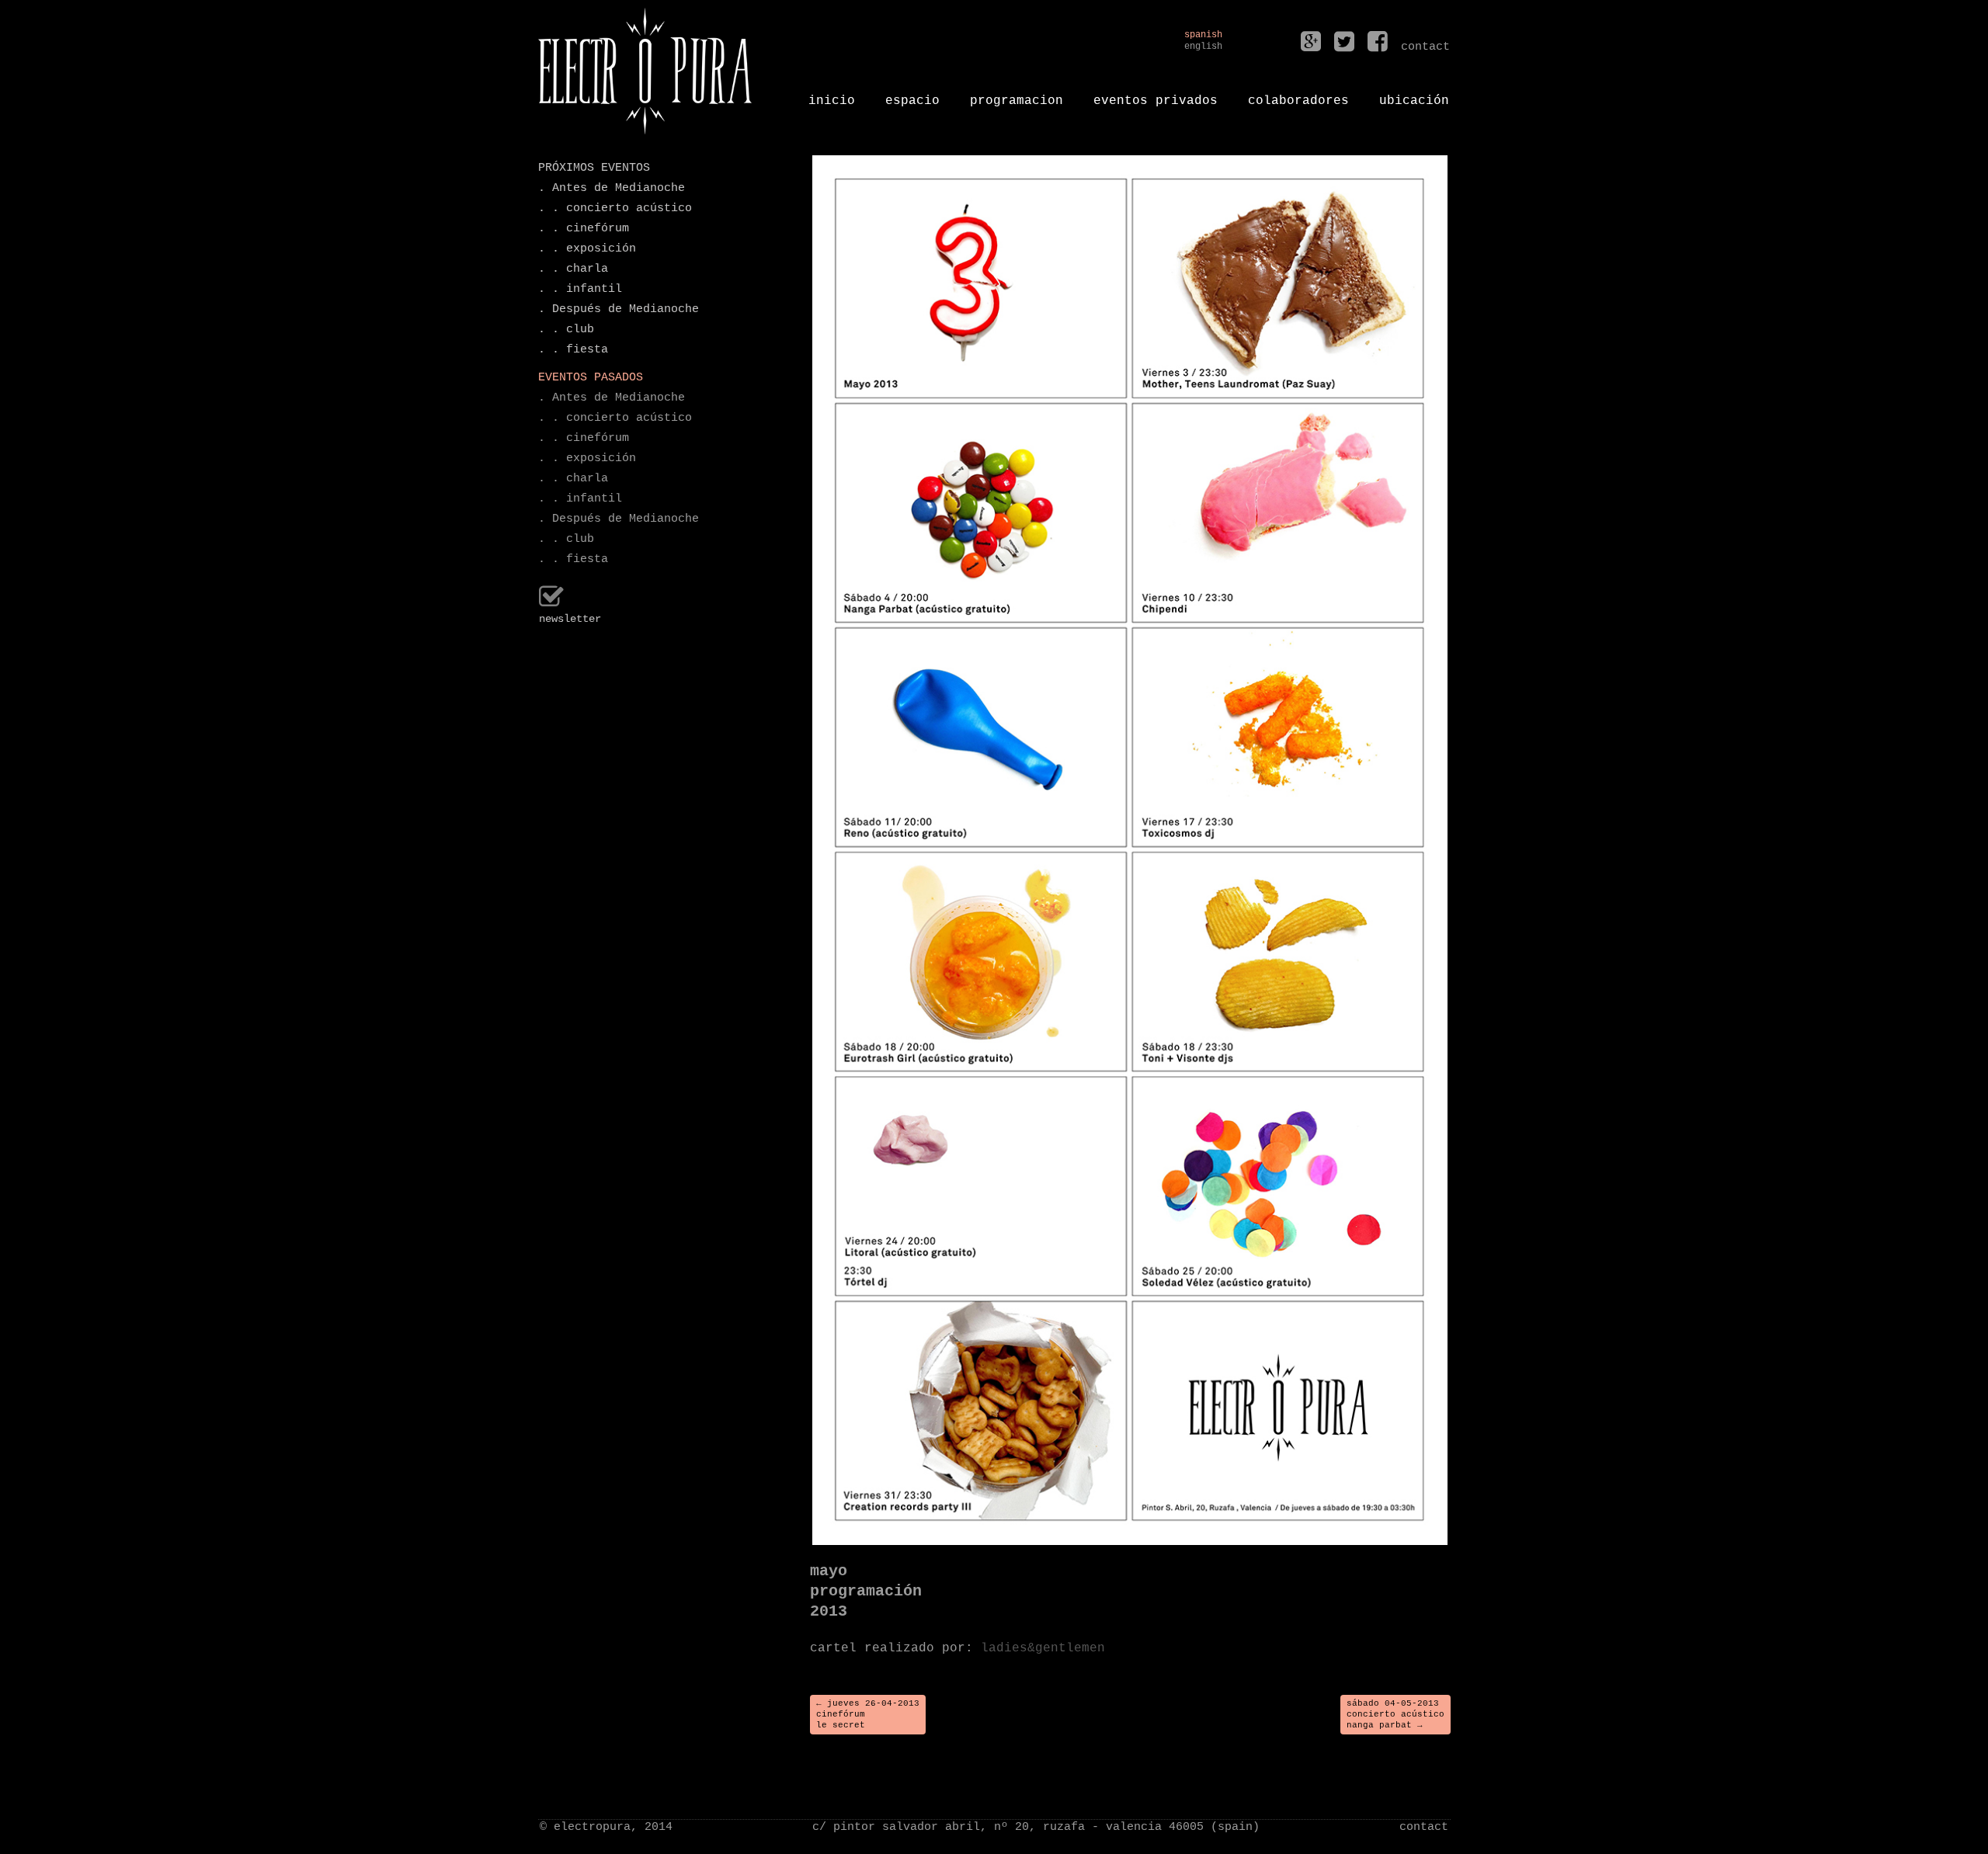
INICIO (832, 95)
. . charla (573, 269)
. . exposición (587, 249)
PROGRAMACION (1017, 95)
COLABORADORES (1298, 95)
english (1203, 47)
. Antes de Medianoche (612, 188)
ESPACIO (912, 95)
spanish (1203, 35)
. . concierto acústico (615, 208)
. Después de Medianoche (619, 309)
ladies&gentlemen (1043, 1648)
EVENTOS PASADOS (591, 378)
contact (1424, 1827)
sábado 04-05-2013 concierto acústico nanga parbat (1395, 1715)
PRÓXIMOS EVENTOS (594, 168)
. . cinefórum (584, 229)
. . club (566, 330)
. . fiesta (573, 350)
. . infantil (580, 289)
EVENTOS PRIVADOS (1156, 95)
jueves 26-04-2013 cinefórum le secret (868, 1715)
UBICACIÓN (1414, 95)
